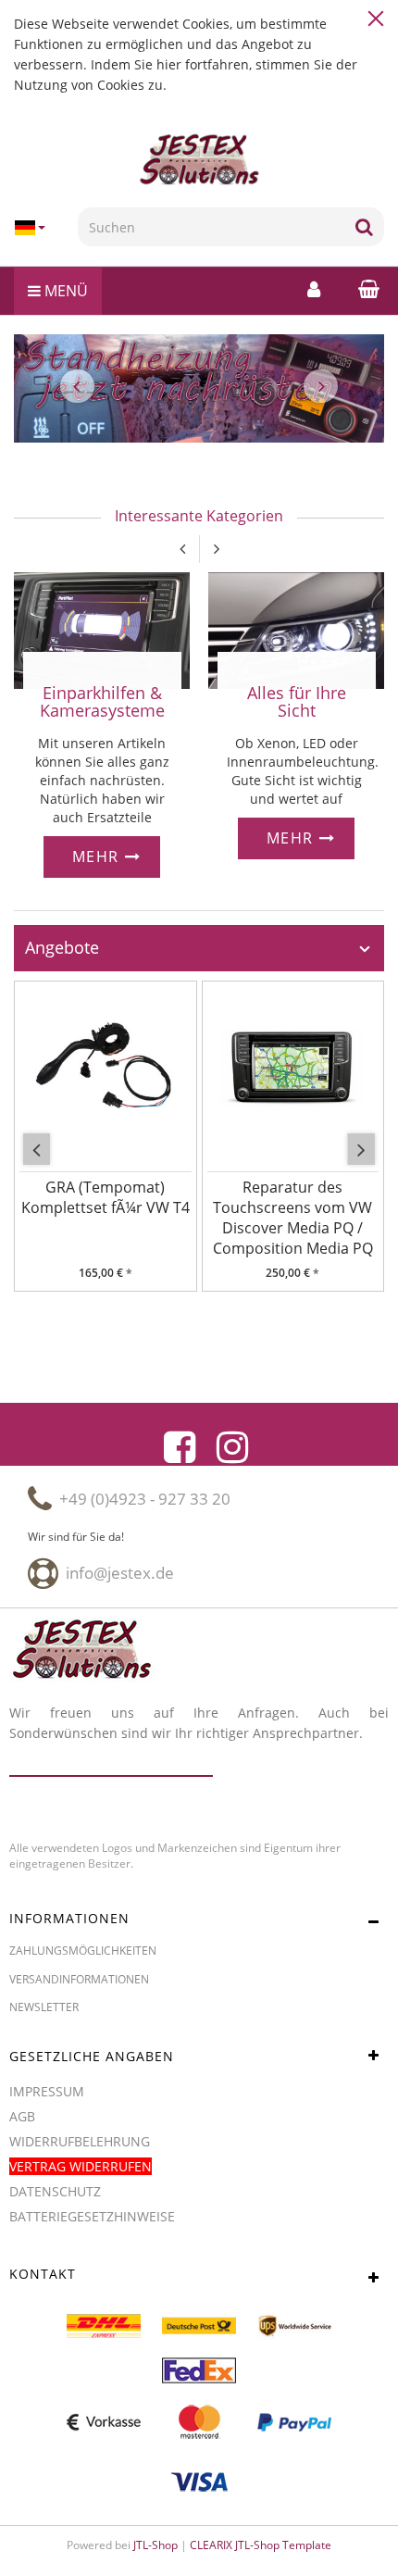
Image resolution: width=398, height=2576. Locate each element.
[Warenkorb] (364, 288)
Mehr (99, 857)
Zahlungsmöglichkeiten (83, 1951)
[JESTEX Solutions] (199, 160)
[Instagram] (232, 1447)
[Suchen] (364, 227)
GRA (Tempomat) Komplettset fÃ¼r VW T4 (106, 1197)
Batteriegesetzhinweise (92, 2216)
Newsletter (44, 2007)
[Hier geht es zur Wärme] (296, 628)
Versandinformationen (79, 1979)
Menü (64, 291)
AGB (22, 2116)
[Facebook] (180, 1447)
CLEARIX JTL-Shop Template (261, 2545)
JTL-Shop (155, 2545)
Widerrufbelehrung (80, 2141)
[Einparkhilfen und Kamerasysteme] (102, 628)
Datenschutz (55, 2191)
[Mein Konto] (314, 289)
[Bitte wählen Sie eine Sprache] (39, 228)
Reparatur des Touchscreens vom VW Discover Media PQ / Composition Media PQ (293, 1218)
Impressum (47, 2091)
